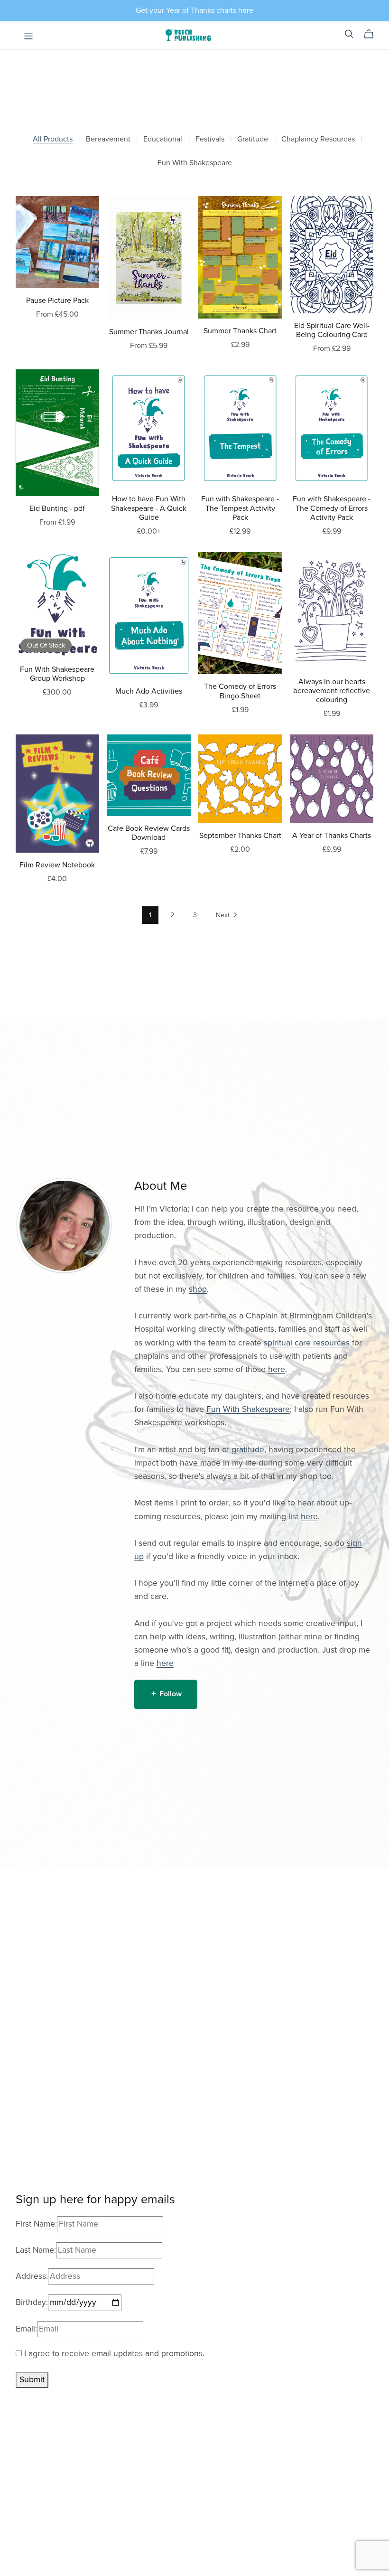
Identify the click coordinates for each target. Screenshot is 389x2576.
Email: (26, 2329)
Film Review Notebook (57, 865)
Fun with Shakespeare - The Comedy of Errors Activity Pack (332, 508)
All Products (53, 139)
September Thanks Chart (240, 836)
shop (198, 1289)
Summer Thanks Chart (240, 331)
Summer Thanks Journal (149, 332)
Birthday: (32, 2302)
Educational (163, 139)
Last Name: (36, 2250)
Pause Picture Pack (57, 301)
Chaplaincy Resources (318, 139)
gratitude (248, 1450)
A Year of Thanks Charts (332, 836)
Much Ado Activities (149, 691)
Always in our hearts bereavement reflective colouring (332, 691)
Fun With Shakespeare (195, 163)
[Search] (349, 34)
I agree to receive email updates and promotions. (113, 2354)
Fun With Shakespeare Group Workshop (57, 674)
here (277, 1369)
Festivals (210, 139)
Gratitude (253, 139)
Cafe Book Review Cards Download (149, 833)
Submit (32, 2380)
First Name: (36, 2224)
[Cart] (373, 34)
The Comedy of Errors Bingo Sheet (240, 691)
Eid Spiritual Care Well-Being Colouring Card (332, 330)
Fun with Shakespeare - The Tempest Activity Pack (240, 508)
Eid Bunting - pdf (57, 508)
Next (224, 915)
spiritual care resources (307, 1343)
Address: (32, 2276)
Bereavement (108, 139)
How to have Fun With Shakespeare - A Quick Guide (149, 508)
